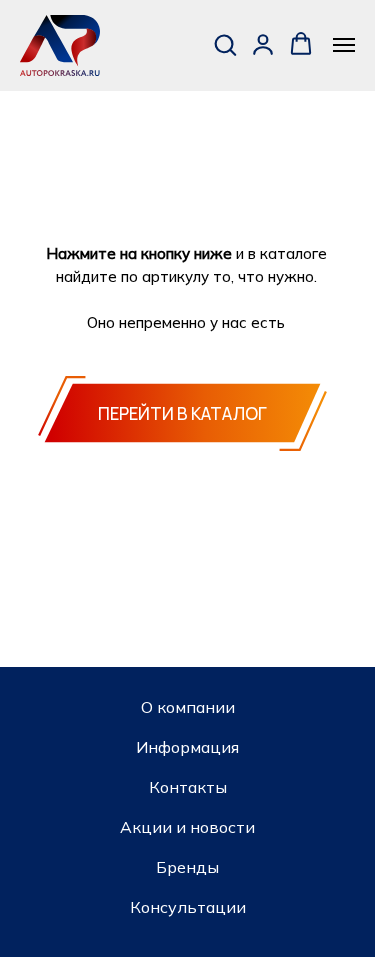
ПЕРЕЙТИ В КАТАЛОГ (182, 413)
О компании (188, 707)
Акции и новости (187, 827)
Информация (187, 747)
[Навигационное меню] (344, 45)
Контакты (188, 787)
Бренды (187, 867)
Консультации (188, 907)
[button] (225, 44)
